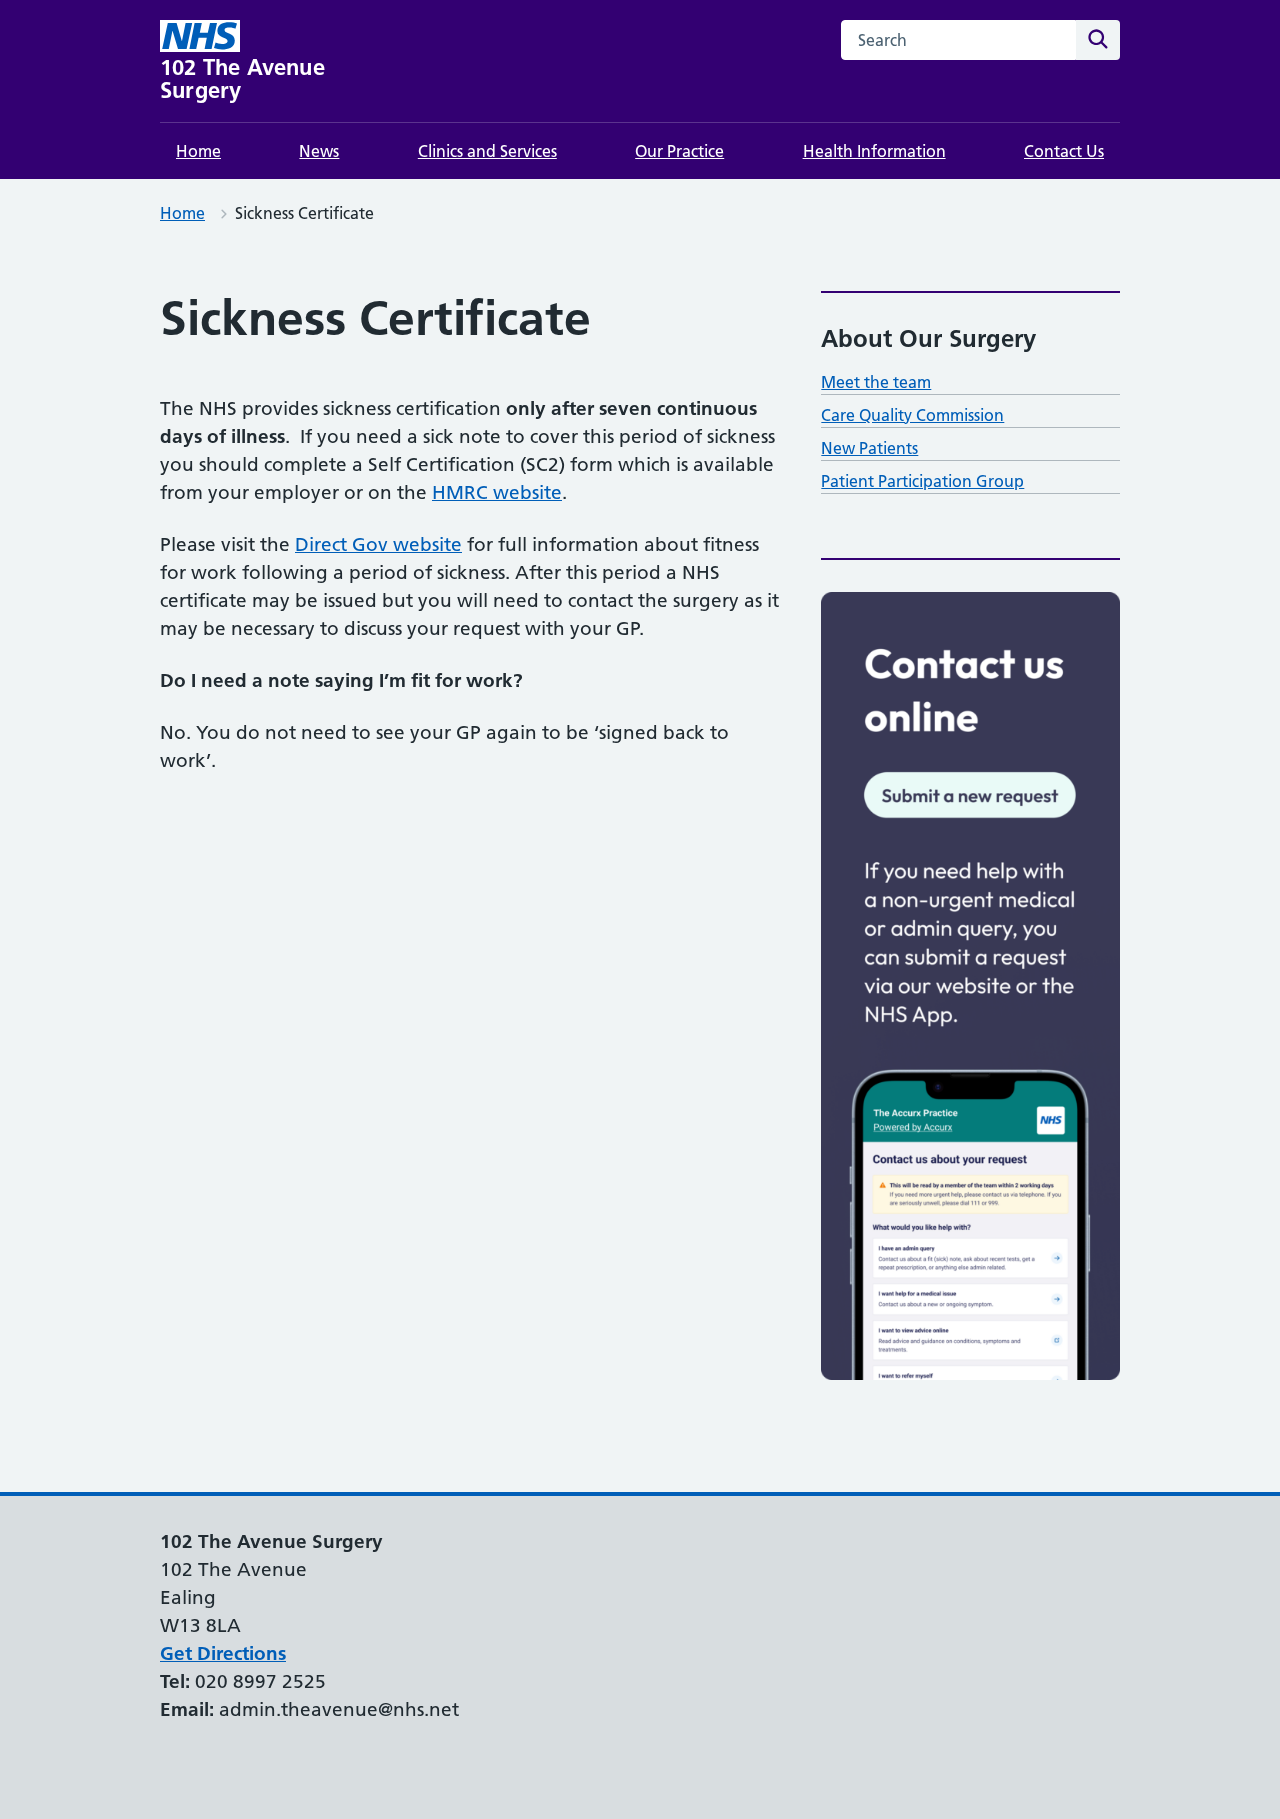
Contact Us (1064, 151)
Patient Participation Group (922, 481)
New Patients (869, 448)
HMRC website (497, 492)
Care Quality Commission (912, 415)
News (319, 151)
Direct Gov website (378, 544)
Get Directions (223, 1653)
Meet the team (876, 382)
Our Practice (679, 151)
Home (198, 151)
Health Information (874, 151)
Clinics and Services (487, 151)
